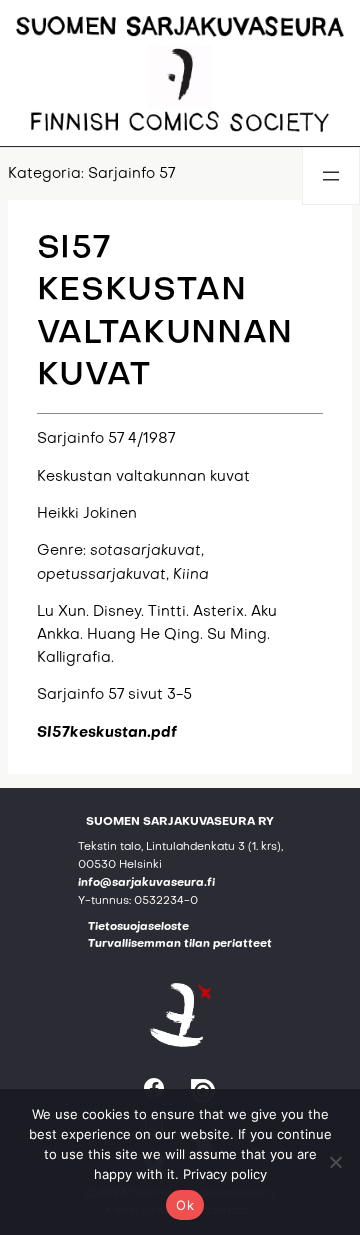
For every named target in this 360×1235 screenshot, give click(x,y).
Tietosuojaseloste (138, 927)
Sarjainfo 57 (131, 174)
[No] (335, 1162)
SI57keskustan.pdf (107, 733)
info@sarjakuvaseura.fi (146, 883)
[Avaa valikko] (331, 176)
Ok (185, 1205)
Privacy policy (225, 1174)
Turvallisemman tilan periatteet (180, 944)
